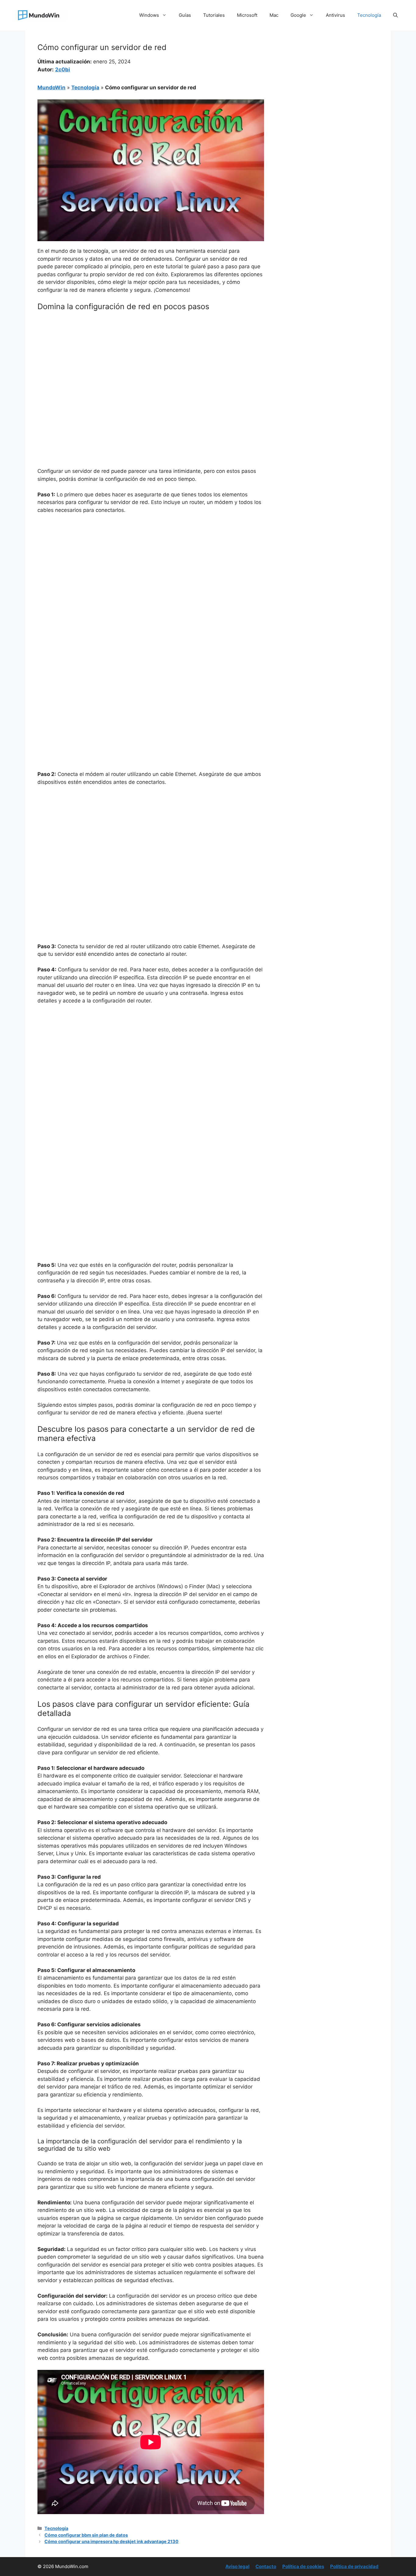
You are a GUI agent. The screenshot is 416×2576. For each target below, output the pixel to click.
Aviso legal (237, 2566)
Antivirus (335, 15)
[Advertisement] (151, 361)
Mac (274, 15)
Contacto (266, 2566)
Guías (185, 15)
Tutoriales (214, 15)
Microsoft (247, 15)
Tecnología (369, 15)
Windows (149, 15)
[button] (395, 15)
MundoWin (51, 88)
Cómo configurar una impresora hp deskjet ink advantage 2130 (111, 2541)
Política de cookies (303, 2566)
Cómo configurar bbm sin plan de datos (86, 2535)
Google (298, 15)
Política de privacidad (354, 2566)
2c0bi (63, 70)
